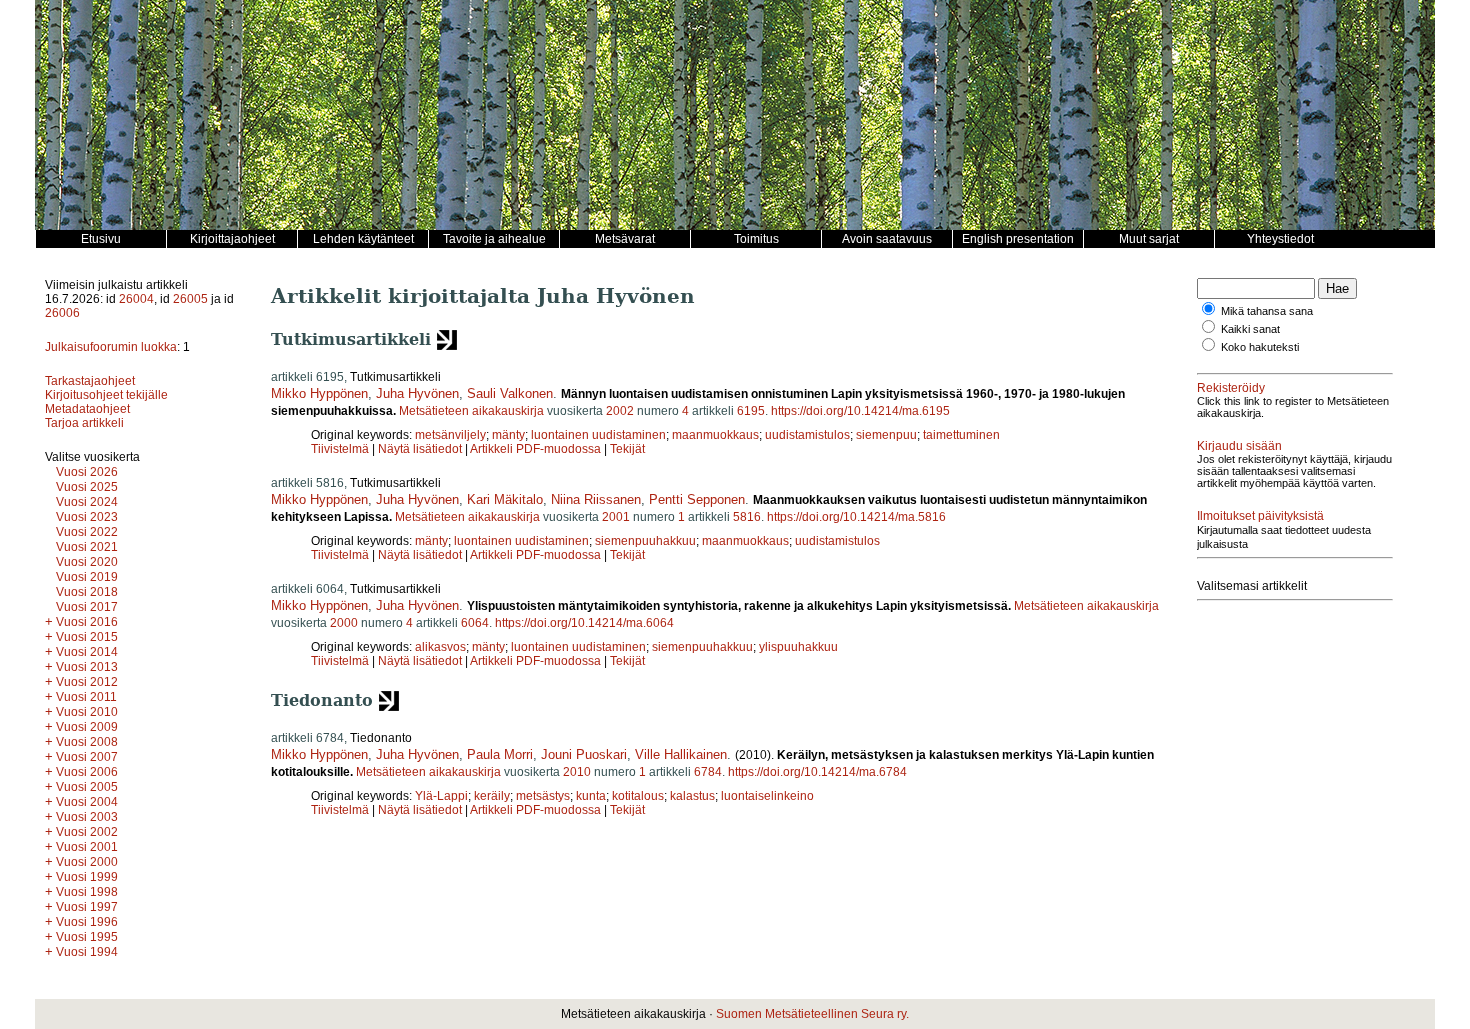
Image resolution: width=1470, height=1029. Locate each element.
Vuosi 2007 (87, 757)
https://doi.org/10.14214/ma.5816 (856, 517)
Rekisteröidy (1231, 388)
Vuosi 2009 (87, 727)
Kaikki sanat (1250, 329)
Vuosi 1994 (87, 952)
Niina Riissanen (596, 499)
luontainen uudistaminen (598, 435)
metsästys (543, 796)
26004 (136, 299)
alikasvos (440, 647)
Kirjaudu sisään (1239, 446)
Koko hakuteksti (1260, 347)
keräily (492, 796)
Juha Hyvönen (417, 393)
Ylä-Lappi (441, 796)
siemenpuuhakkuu (645, 541)
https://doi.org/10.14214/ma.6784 (817, 772)
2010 (577, 772)
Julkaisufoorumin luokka (111, 347)
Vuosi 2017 (87, 607)
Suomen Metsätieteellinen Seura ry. (812, 1014)
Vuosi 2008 (87, 742)
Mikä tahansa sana (1267, 311)
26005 (190, 299)
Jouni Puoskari (584, 754)
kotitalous (638, 796)
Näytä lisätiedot (421, 449)
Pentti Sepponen (697, 499)
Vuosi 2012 (87, 682)
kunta (591, 796)
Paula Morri (500, 754)
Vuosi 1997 (87, 907)
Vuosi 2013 (87, 667)
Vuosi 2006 (87, 772)
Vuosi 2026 (87, 472)
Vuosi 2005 (87, 787)
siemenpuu (886, 435)
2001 (616, 517)
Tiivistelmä (340, 449)
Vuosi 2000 (87, 862)
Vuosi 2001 (87, 847)
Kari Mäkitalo (505, 499)
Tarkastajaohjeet (90, 381)
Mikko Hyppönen (319, 393)
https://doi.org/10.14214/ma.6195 (860, 411)
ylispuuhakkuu (798, 647)
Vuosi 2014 (87, 652)
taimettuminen (961, 435)
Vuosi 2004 (87, 802)
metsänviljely (450, 435)
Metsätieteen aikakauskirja (471, 411)
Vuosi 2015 (87, 637)
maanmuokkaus (715, 435)
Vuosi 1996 (87, 922)
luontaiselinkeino (767, 796)
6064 (475, 623)
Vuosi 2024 (87, 502)
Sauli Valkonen (510, 393)
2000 (344, 623)
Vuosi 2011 (86, 697)
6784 (708, 772)
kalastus (692, 796)
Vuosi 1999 (87, 877)
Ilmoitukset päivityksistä (1260, 516)
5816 (747, 517)
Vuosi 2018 (87, 592)
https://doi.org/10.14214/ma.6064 (584, 623)
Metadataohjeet (87, 409)
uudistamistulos (807, 435)
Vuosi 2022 (87, 532)
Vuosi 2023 (87, 517)
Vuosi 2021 (87, 547)
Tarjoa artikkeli (84, 423)
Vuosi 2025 (87, 487)
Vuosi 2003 (87, 817)
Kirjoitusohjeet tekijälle (106, 395)
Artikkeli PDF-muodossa (535, 449)
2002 (620, 411)
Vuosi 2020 (87, 562)
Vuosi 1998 (87, 892)
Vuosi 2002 (87, 832)
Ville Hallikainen (681, 754)
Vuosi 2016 (87, 622)
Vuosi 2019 (87, 577)
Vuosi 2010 (87, 712)
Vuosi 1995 (87, 937)
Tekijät (627, 449)
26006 (62, 313)
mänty (508, 435)
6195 (751, 411)
